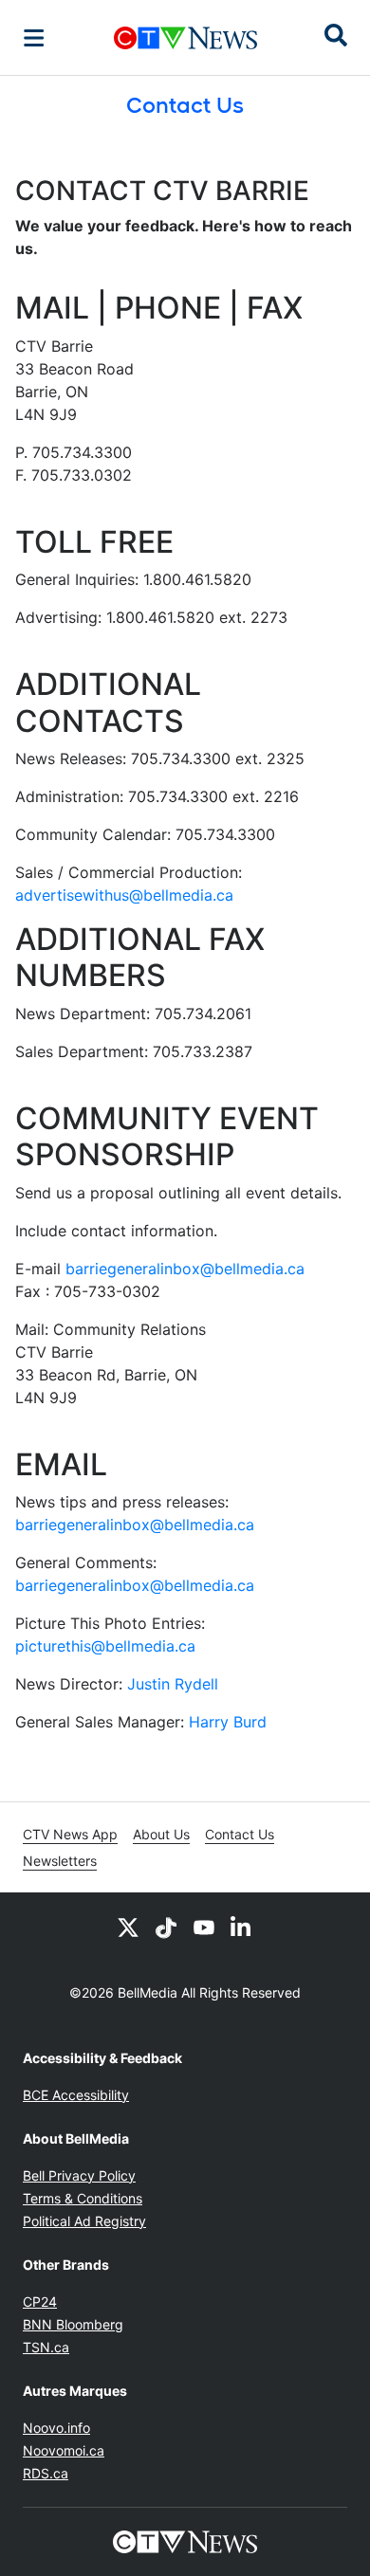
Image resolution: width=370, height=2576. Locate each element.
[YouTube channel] (204, 1927)
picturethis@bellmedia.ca (105, 1646)
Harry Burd (228, 1722)
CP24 (40, 2302)
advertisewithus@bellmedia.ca (124, 895)
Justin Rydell (173, 1684)
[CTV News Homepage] (185, 38)
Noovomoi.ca (64, 2450)
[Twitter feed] (128, 1927)
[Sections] (34, 38)
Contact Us (240, 1834)
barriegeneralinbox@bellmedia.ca (185, 1269)
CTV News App (70, 1834)
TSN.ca (46, 2347)
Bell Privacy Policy (79, 2175)
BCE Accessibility (76, 2095)
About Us (161, 1834)
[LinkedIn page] (242, 1927)
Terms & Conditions (83, 2198)
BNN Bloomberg (73, 2324)
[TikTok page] (166, 1927)
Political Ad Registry (84, 2221)
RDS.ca (46, 2473)
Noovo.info (56, 2428)
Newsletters (60, 1861)
